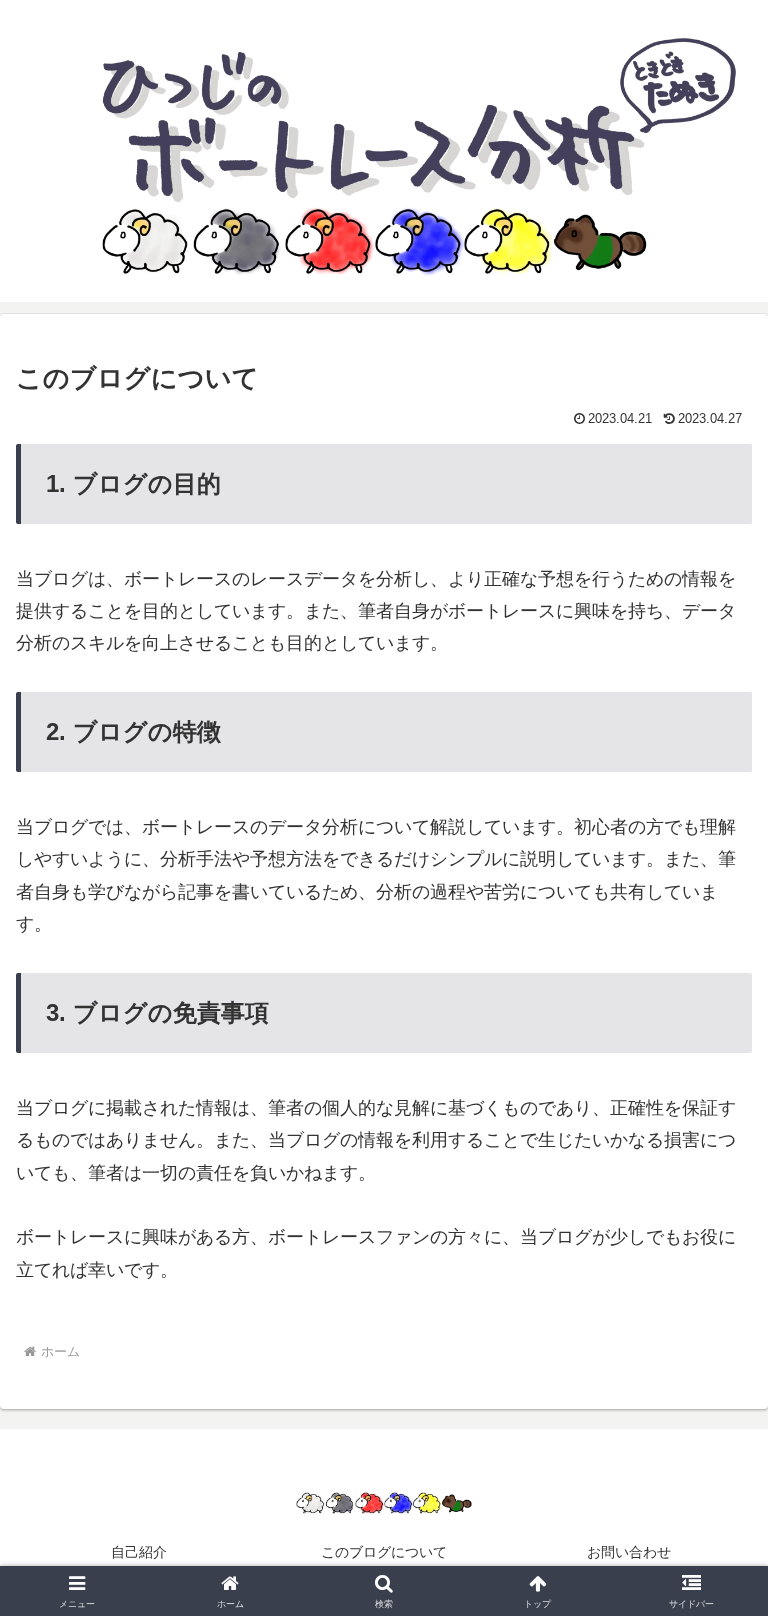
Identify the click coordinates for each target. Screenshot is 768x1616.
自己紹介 (139, 1552)
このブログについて (384, 1552)
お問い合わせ (629, 1552)
